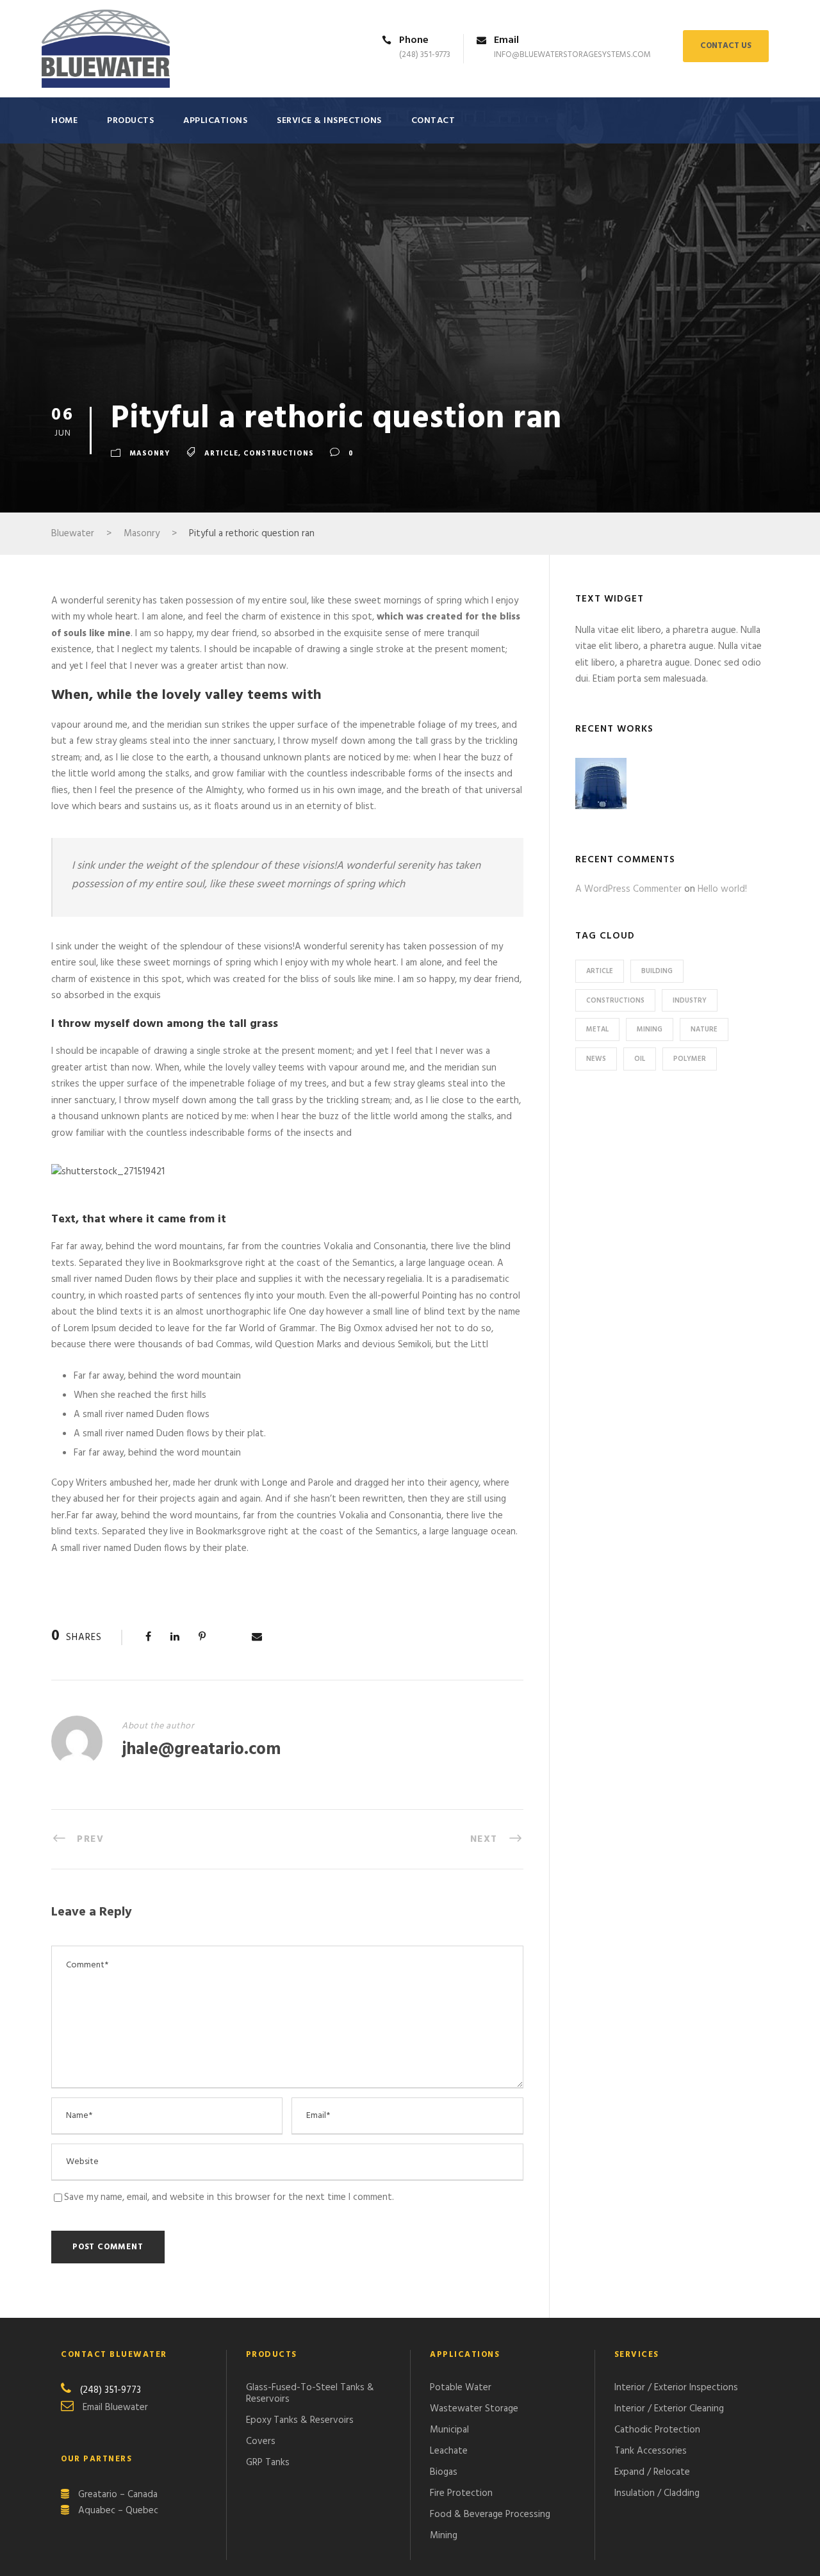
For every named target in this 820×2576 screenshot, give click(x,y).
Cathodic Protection (657, 2430)
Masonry (150, 454)
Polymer (690, 1059)
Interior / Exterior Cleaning (669, 2409)
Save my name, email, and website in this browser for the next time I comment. (229, 2197)
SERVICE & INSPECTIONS (329, 121)
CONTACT (433, 121)
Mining (650, 1030)
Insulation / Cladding (657, 2493)
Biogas (444, 2472)
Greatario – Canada (118, 2495)
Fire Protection (461, 2493)
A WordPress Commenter (628, 889)
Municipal (449, 2430)
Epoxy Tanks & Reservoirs (300, 2420)
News (596, 1059)
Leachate (449, 2451)
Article (221, 454)
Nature (704, 1030)
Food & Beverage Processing (490, 2514)
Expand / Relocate (652, 2472)
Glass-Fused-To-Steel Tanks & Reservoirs (310, 2393)
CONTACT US (726, 46)
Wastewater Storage (474, 2409)
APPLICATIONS (215, 121)
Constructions (279, 454)
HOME (64, 121)
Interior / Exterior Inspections (676, 2388)
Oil (640, 1059)
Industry (690, 1001)
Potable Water (461, 2388)
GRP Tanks (268, 2463)
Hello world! (722, 889)
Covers (261, 2441)
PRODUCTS (130, 121)
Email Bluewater (115, 2408)
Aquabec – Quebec (118, 2511)
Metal (597, 1030)
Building (657, 971)
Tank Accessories (651, 2451)
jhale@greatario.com (201, 1750)
